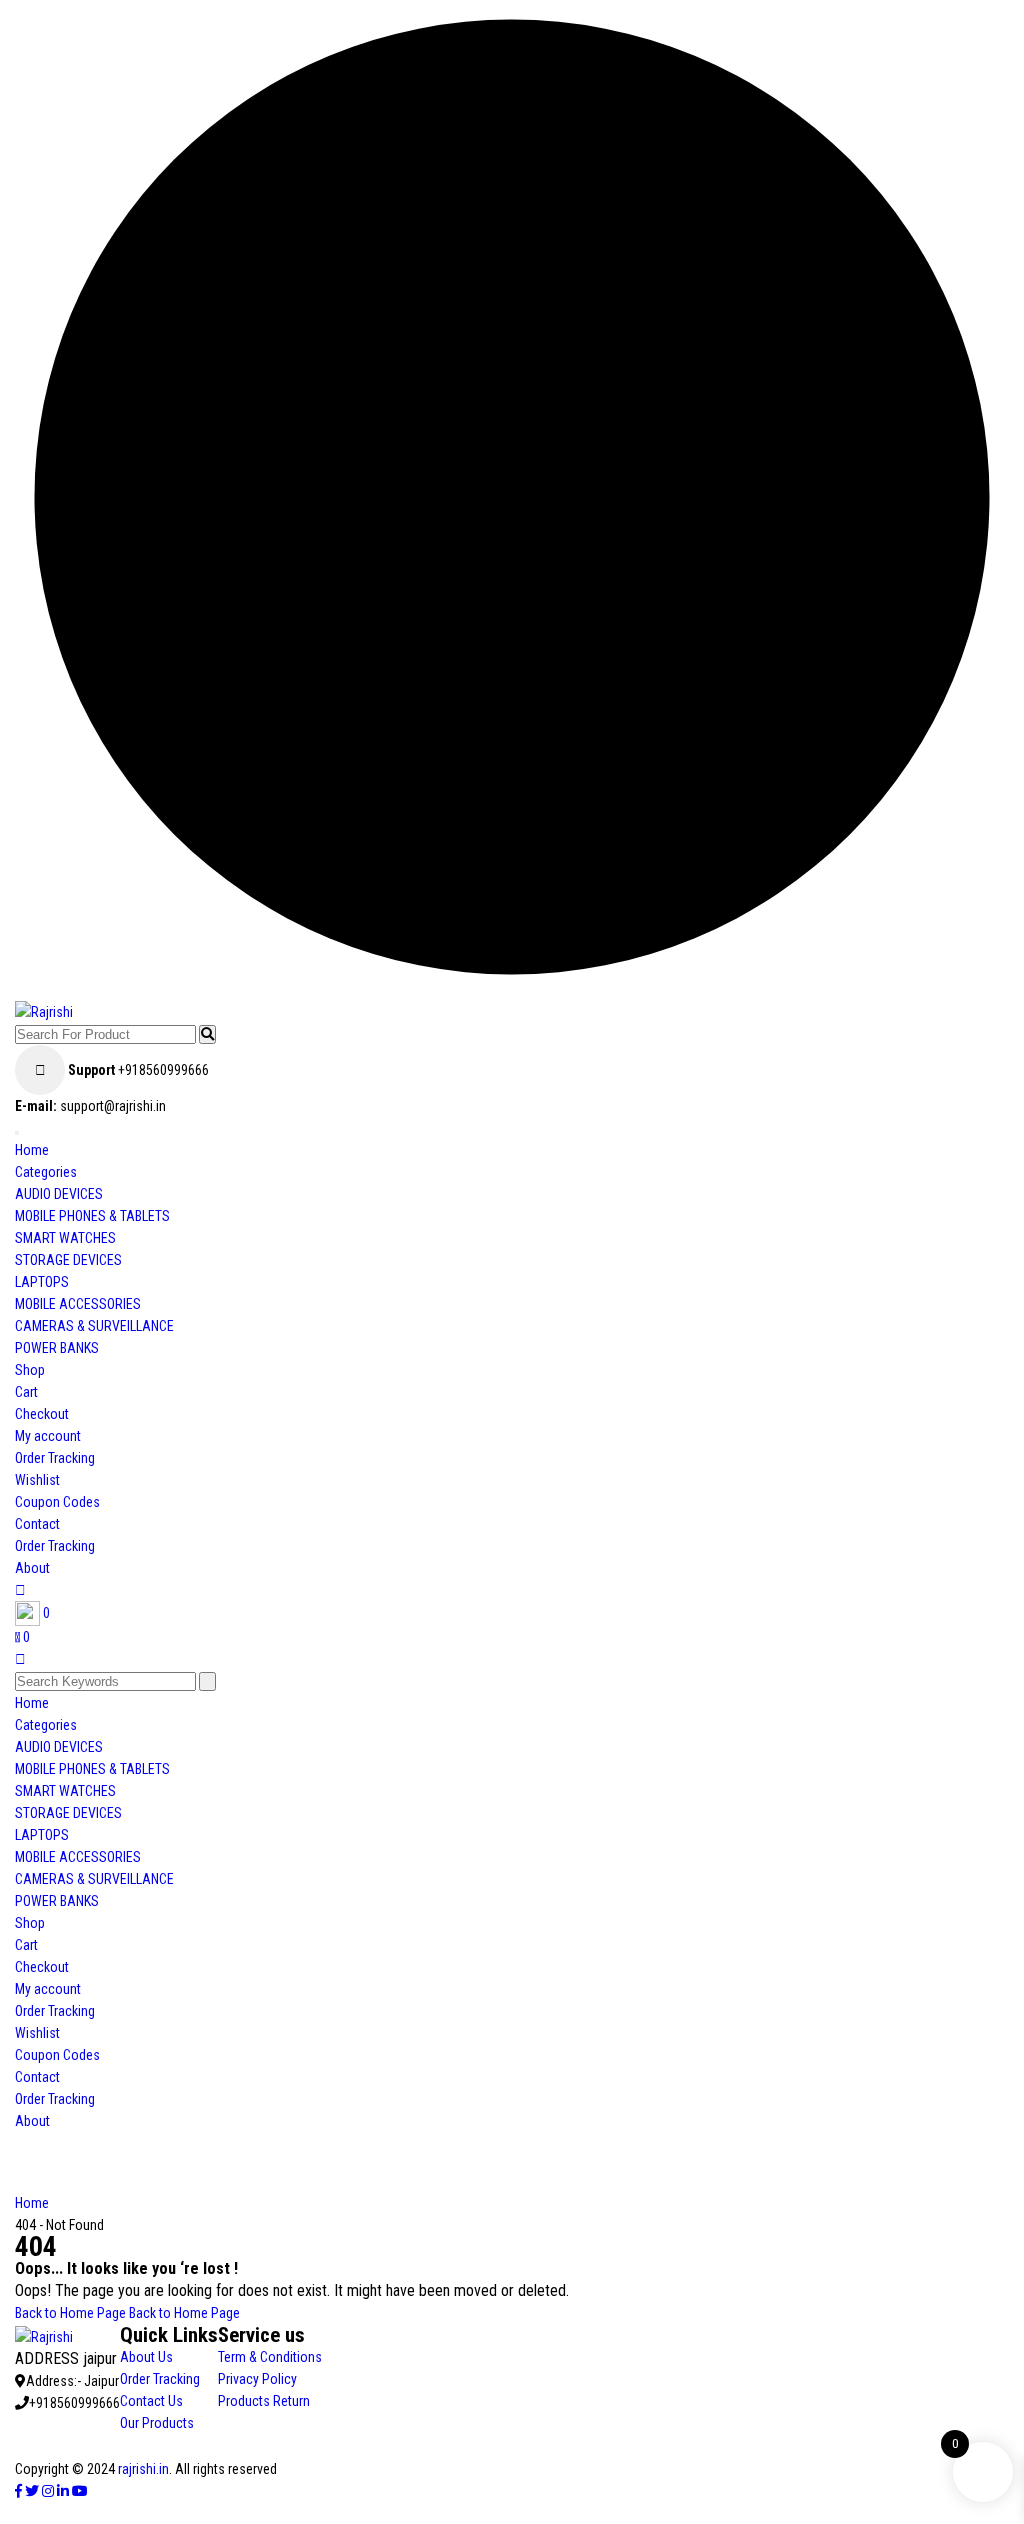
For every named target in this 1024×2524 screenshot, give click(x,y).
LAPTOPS (42, 1282)
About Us (146, 2357)
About (32, 1568)
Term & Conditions (270, 2357)
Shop (30, 1370)
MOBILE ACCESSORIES (78, 1304)
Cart (26, 1392)
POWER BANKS (57, 1348)
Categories (46, 1172)
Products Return (264, 2401)
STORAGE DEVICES (68, 1260)
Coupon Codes (57, 1502)
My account (48, 1436)
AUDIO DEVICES (59, 1194)
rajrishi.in (143, 2469)
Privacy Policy (257, 2379)
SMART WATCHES (65, 1238)
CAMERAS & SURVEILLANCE (94, 1326)
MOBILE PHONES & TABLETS (92, 1216)
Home (32, 1150)
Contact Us (151, 2401)
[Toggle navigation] (17, 1133)
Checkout (42, 1414)
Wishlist (37, 1480)
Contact (37, 1524)
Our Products (157, 2423)
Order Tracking (55, 1458)
